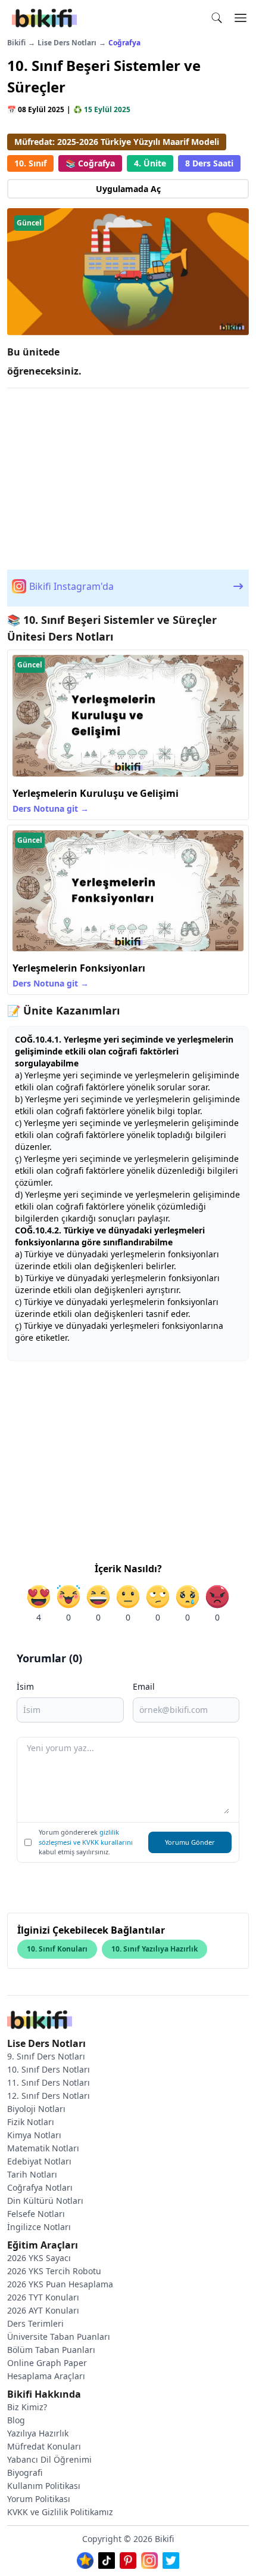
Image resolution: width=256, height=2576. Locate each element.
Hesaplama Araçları (46, 2376)
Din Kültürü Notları (45, 2201)
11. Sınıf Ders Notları (49, 2082)
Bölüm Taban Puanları (51, 2350)
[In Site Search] (220, 18)
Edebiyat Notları (39, 2161)
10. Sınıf (30, 163)
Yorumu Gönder (190, 1842)
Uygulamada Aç (128, 189)
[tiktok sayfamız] (107, 2558)
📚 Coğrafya (90, 163)
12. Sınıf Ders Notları (49, 2096)
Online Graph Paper (47, 2363)
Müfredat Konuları (44, 2446)
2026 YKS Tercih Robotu (54, 2271)
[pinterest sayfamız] (128, 2558)
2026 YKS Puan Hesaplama (60, 2284)
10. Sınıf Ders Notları (49, 2069)
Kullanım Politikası (44, 2486)
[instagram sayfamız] (149, 2558)
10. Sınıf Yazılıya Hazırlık (154, 1949)
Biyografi (25, 2473)
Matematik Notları (43, 2148)
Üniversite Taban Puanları (59, 2337)
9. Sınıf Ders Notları (46, 2056)
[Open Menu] (241, 18)
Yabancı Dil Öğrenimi (49, 2459)
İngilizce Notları (39, 2227)
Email (144, 1686)
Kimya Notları (34, 2135)
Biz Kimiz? (27, 2407)
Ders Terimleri (35, 2323)
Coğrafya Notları (40, 2187)
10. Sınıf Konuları (57, 1949)
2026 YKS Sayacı (39, 2258)
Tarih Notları (32, 2174)
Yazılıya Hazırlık (38, 2433)
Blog (16, 2420)
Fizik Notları (31, 2122)
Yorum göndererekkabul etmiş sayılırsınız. (86, 1842)
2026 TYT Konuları (43, 2297)
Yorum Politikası (39, 2499)
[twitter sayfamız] (171, 2558)
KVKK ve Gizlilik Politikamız (60, 2512)
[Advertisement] (128, 477)
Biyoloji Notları (36, 2109)
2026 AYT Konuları (43, 2310)
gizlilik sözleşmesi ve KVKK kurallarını (86, 1837)
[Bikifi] (44, 18)
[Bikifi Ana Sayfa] (40, 2021)
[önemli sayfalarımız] (85, 2558)
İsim (25, 1686)
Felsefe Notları (36, 2214)
